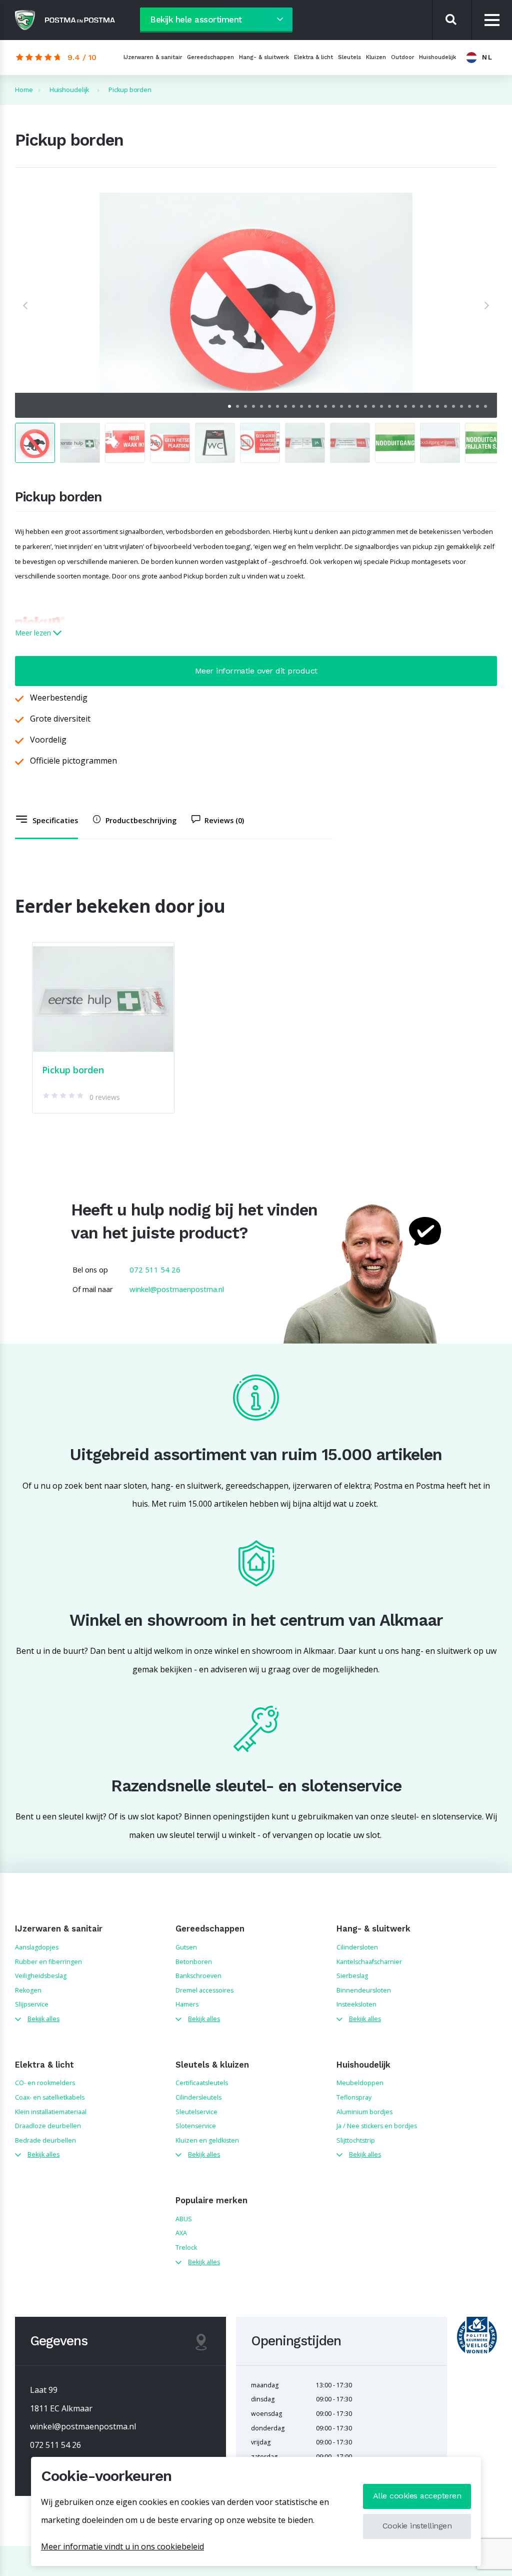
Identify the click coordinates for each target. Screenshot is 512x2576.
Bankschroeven (198, 1976)
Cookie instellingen (417, 2526)
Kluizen (376, 57)
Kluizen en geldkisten (207, 2140)
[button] (25, 305)
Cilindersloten (357, 1947)
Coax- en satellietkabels (50, 2097)
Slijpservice (32, 2004)
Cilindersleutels (198, 2097)
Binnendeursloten (364, 1990)
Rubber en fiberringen (48, 1962)
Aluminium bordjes (364, 2112)
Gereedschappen (210, 57)
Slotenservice (196, 2126)
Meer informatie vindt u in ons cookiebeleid (122, 2546)
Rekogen (28, 1990)
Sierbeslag (352, 1976)
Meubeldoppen (360, 2083)
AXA (181, 2233)
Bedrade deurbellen (45, 2140)
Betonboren (194, 1962)
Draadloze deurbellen (48, 2126)
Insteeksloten (356, 2004)
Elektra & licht (313, 57)
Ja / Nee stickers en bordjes (377, 2126)
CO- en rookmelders (45, 2083)
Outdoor (402, 57)
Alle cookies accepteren (417, 2496)
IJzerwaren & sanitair (153, 57)
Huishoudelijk (437, 57)
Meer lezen (34, 633)
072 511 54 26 (155, 1269)
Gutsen (186, 1947)
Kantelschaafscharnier (369, 1962)
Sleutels (349, 57)
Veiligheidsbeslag (41, 1976)
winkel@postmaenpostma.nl (177, 1289)
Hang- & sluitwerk (264, 57)
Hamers (187, 2004)
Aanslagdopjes (37, 1947)
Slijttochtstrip (356, 2140)
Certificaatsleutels (202, 2083)
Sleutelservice (196, 2112)
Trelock (186, 2247)
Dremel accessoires (204, 1990)
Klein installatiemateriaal (51, 2112)
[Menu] (492, 20)
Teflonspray (354, 2097)
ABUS (184, 2219)
